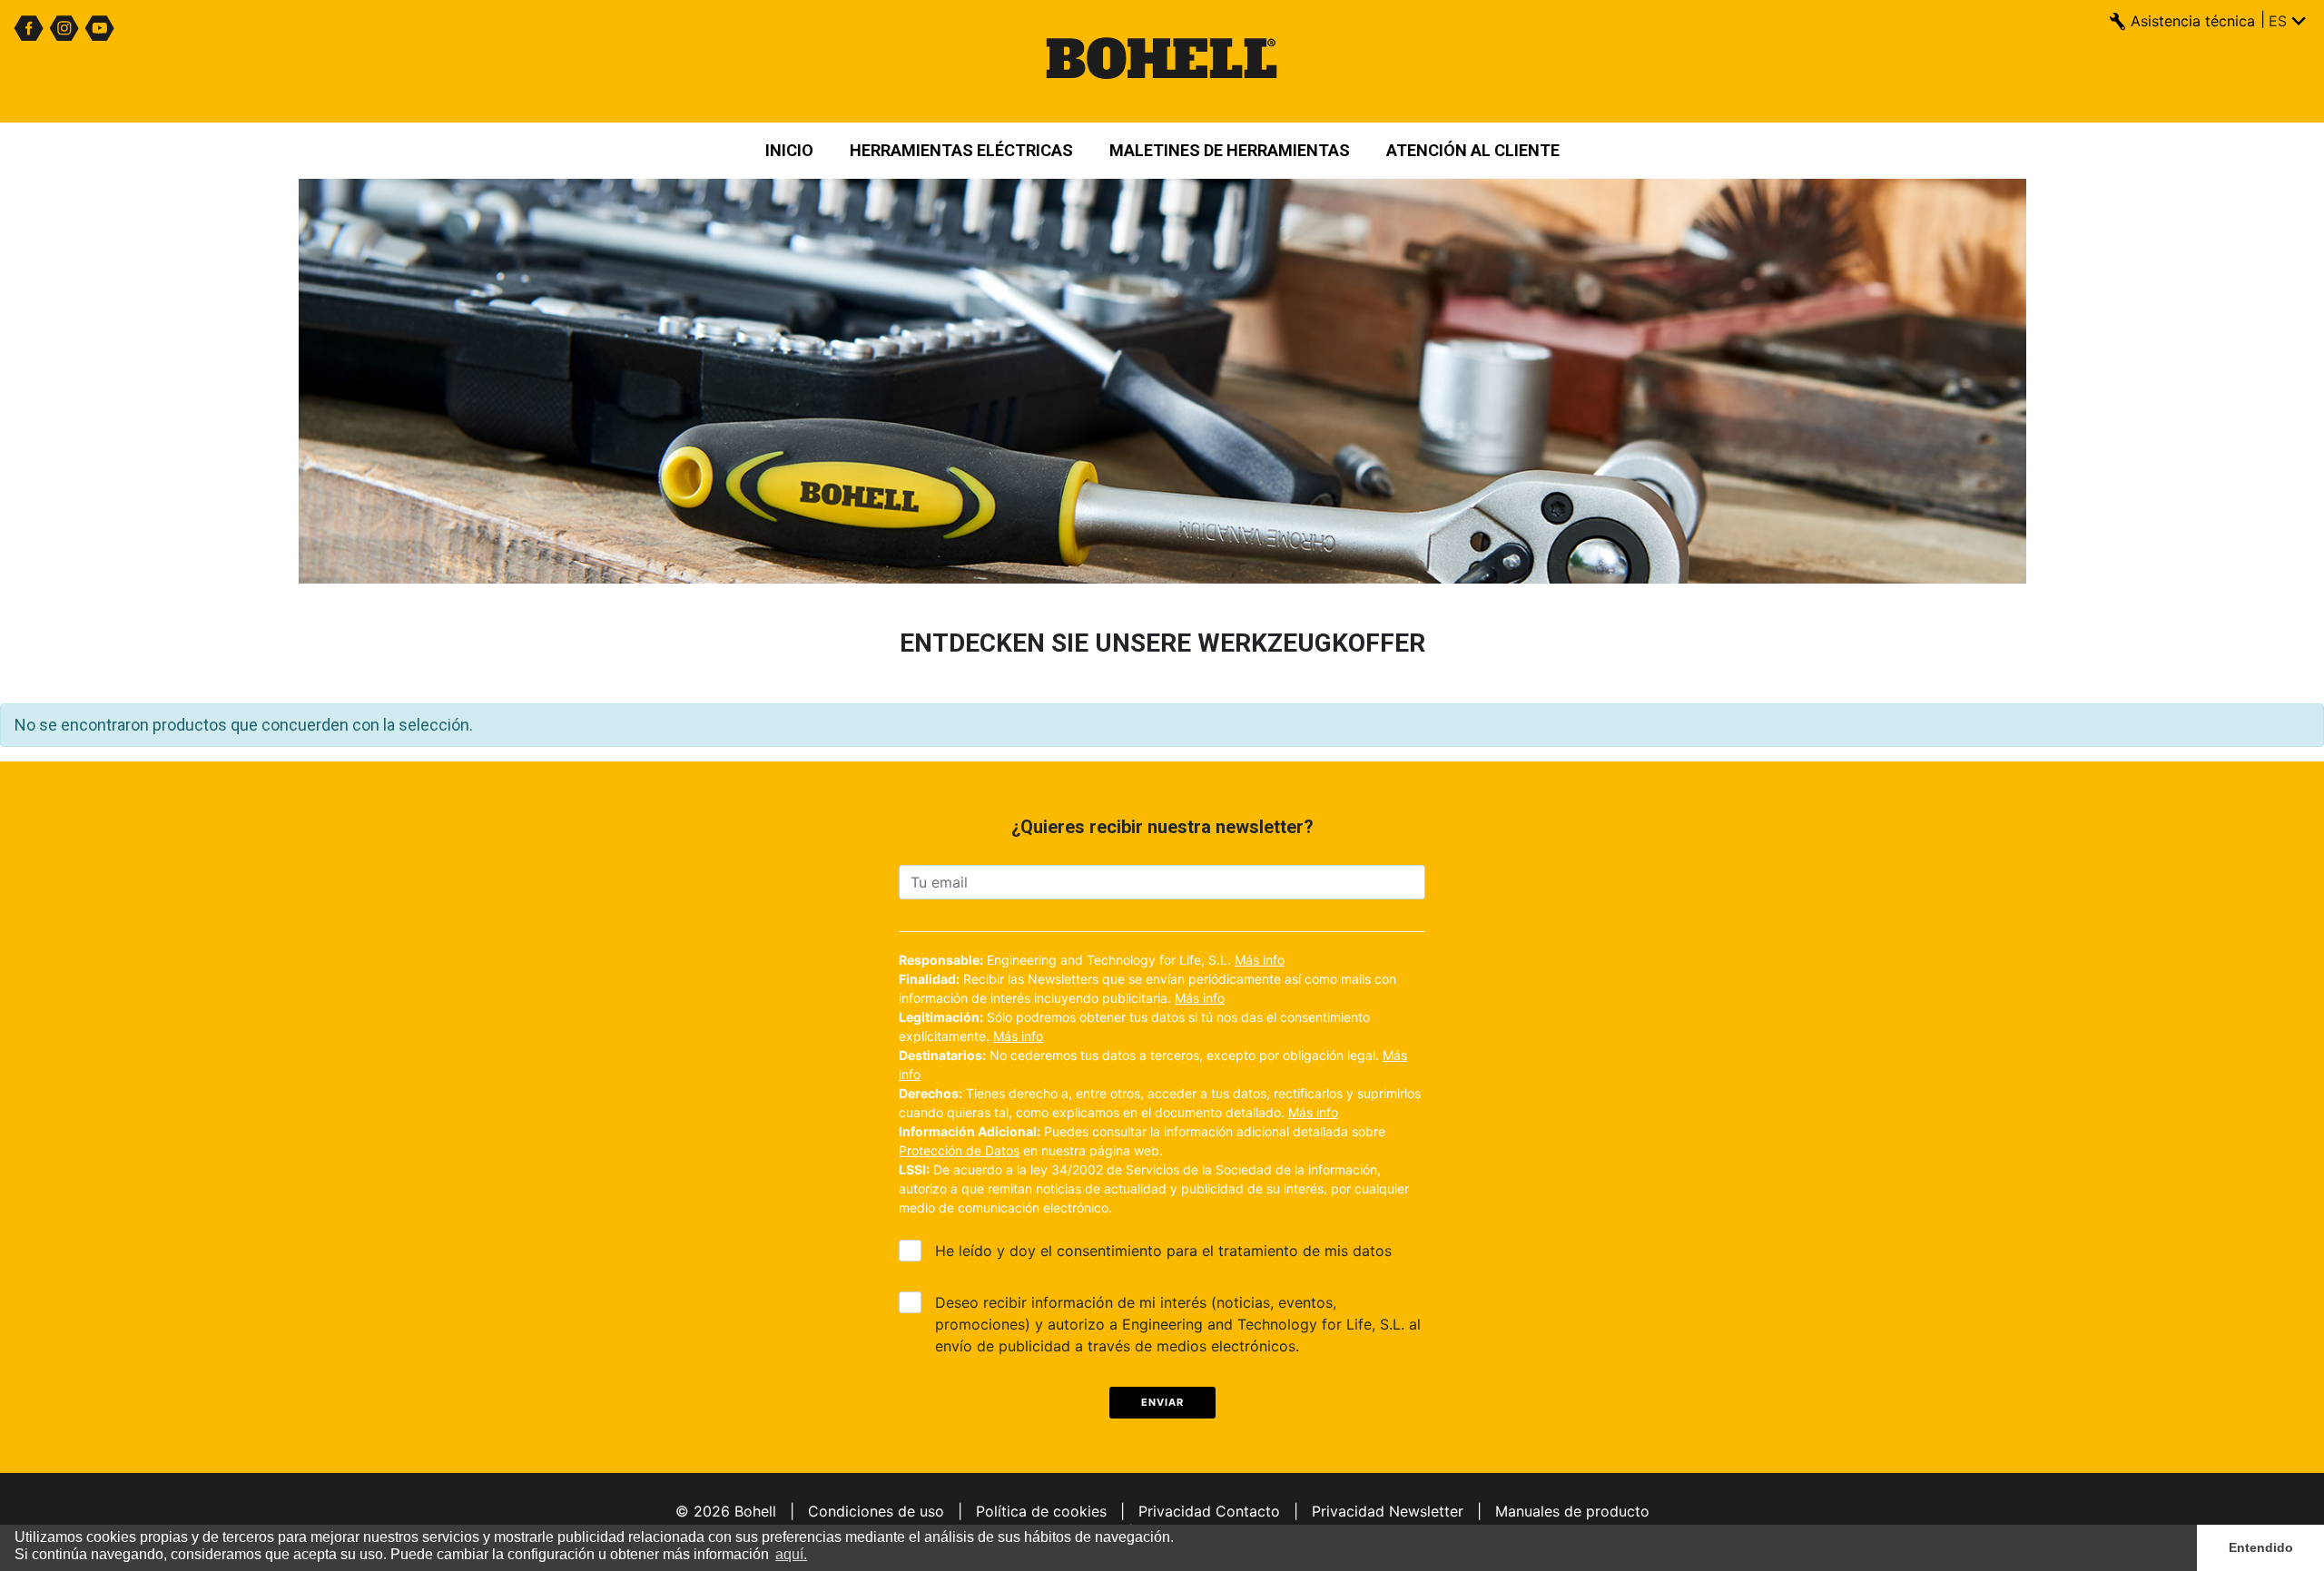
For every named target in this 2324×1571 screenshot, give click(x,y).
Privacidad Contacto (1209, 1511)
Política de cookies (1041, 1511)
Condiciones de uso (876, 1511)
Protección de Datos (959, 1150)
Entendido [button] (2261, 1547)
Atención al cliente (1473, 150)
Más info (1260, 960)
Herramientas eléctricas (961, 150)
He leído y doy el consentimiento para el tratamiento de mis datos (1163, 1251)
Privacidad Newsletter (1388, 1511)
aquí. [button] (791, 1554)
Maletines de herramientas (1230, 150)
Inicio (789, 150)
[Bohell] (1162, 61)
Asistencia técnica (2193, 21)
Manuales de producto (1572, 1511)
